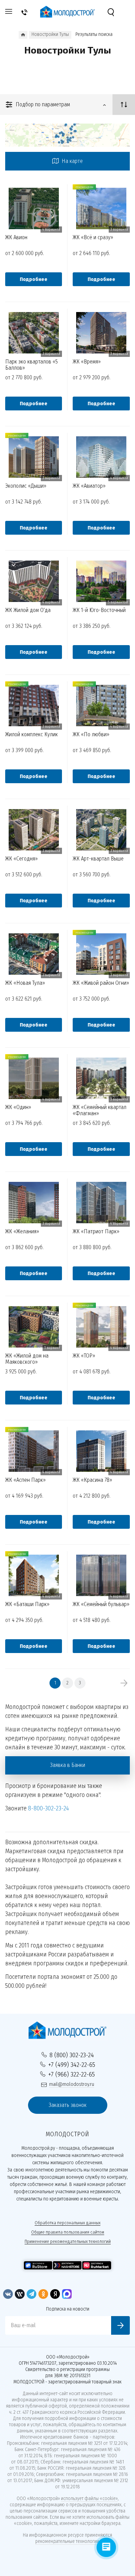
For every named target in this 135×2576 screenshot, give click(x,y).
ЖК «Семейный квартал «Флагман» (100, 1110)
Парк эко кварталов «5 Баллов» (31, 364)
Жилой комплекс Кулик (31, 735)
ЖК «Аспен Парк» (25, 1480)
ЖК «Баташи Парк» (27, 1604)
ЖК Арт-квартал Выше (98, 859)
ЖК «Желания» (22, 1232)
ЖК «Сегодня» (21, 859)
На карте (71, 161)
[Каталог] (23, 35)
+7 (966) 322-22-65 (71, 2074)
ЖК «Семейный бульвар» (101, 1604)
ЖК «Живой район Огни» (101, 983)
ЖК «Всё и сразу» (93, 237)
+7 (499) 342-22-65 (72, 2065)
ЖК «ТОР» (84, 1356)
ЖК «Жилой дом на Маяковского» (27, 1359)
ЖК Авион (16, 237)
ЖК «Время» (87, 362)
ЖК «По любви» (91, 735)
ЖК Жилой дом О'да (28, 610)
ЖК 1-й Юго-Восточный (99, 610)
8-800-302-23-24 (48, 1808)
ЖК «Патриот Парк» (96, 1232)
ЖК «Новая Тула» (25, 983)
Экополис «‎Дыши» (26, 486)
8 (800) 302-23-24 (72, 2055)
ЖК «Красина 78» (92, 1480)
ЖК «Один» (18, 1107)
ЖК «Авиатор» (89, 486)
